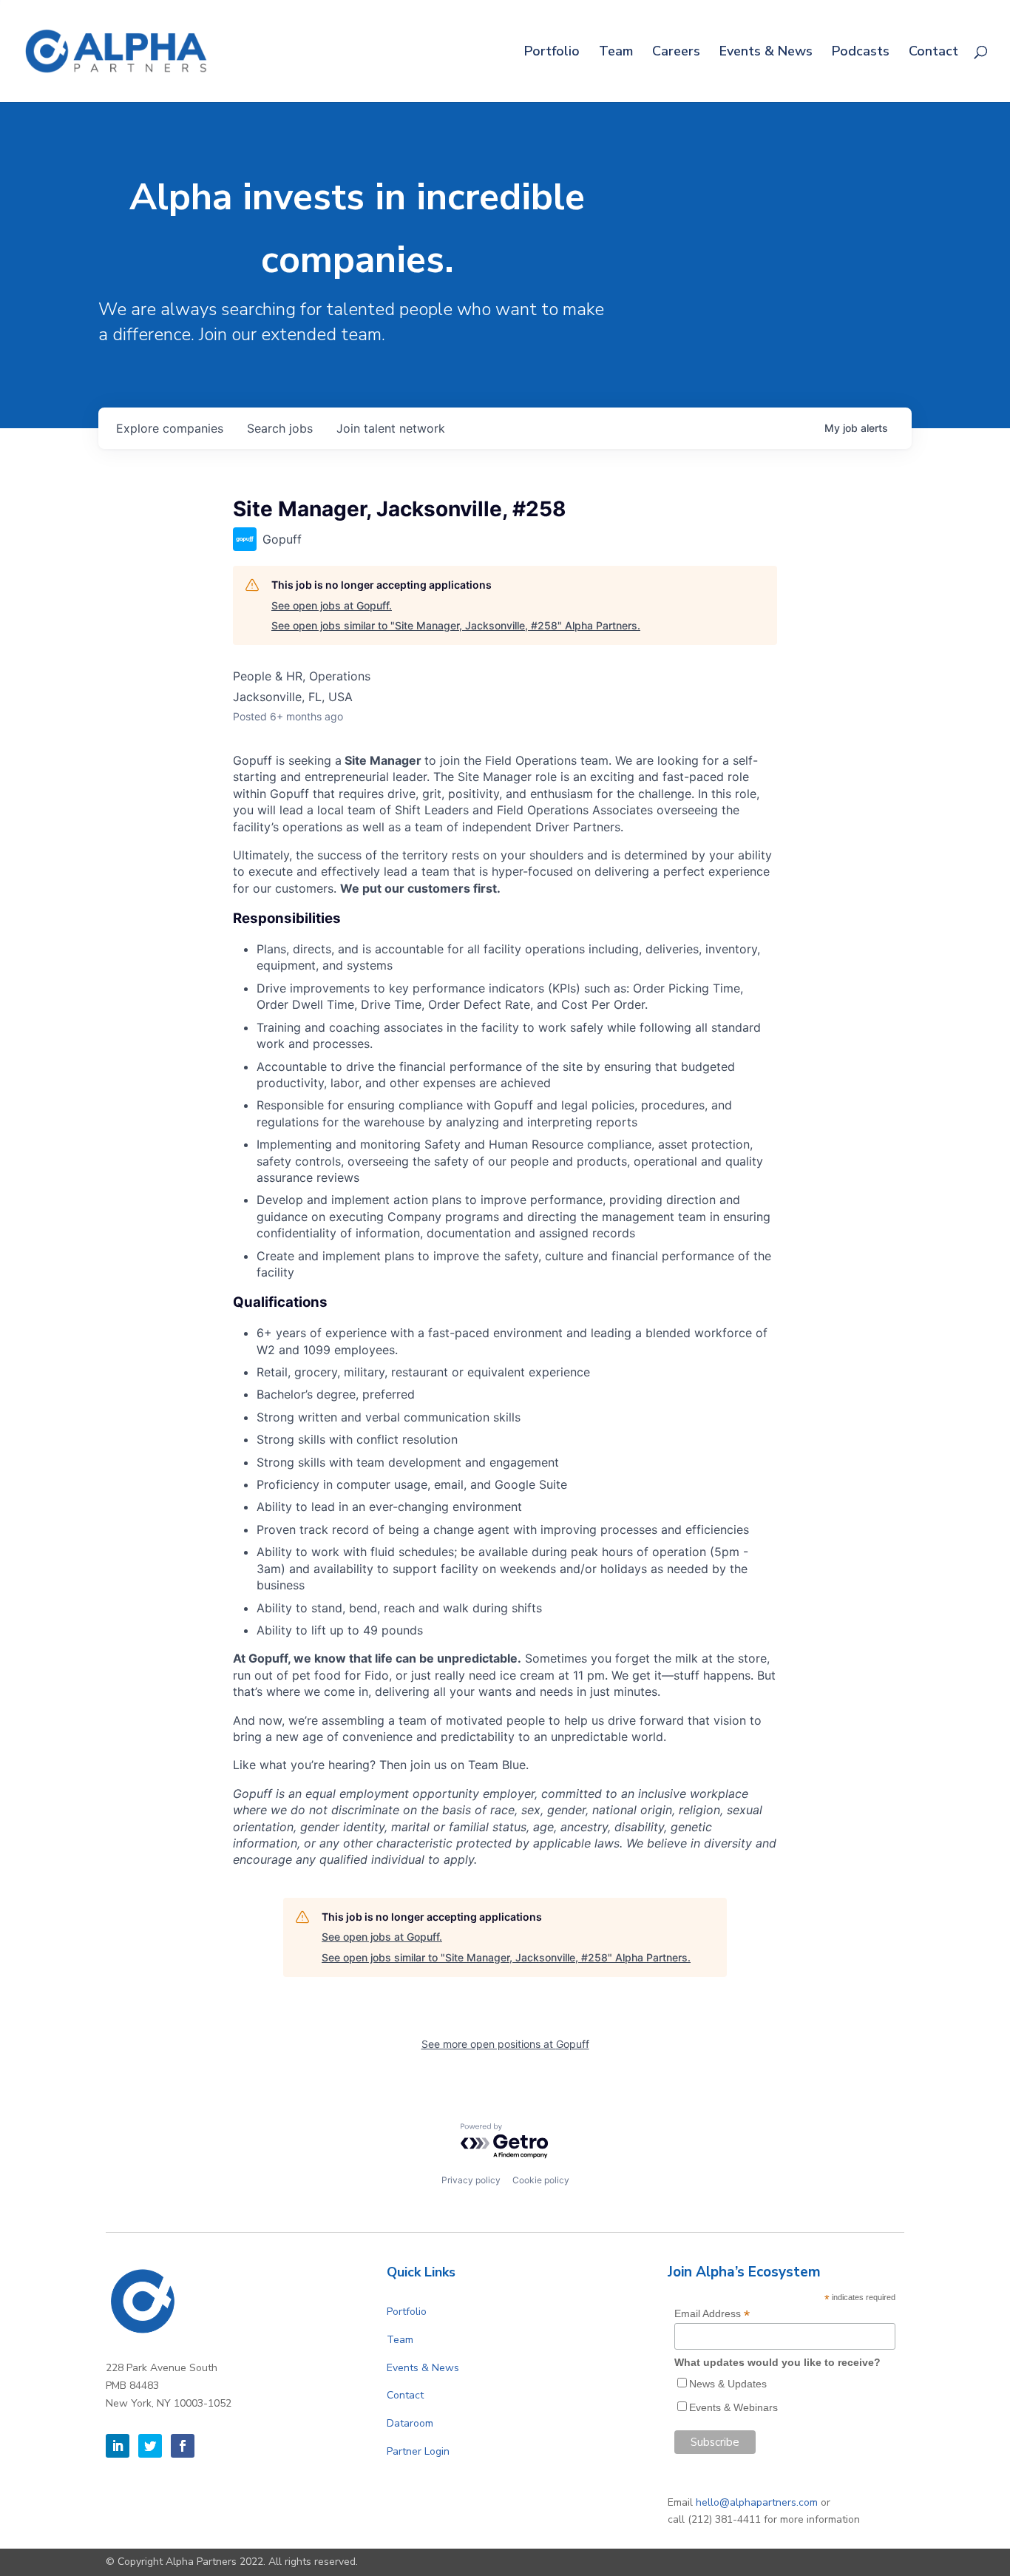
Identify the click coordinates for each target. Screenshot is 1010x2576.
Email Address (712, 2314)
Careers (676, 53)
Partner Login (418, 2451)
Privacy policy (471, 2180)
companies (170, 428)
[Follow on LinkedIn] (118, 2446)
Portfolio (552, 53)
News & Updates (728, 2384)
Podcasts (861, 53)
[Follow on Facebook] (183, 2446)
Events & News (766, 53)
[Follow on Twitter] (150, 2446)
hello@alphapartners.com (757, 2502)
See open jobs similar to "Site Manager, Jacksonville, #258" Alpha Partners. (456, 625)
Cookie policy (541, 2180)
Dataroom (410, 2423)
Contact (933, 53)
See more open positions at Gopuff (505, 2044)
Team (616, 53)
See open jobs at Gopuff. (332, 605)
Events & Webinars (733, 2407)
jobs (280, 428)
